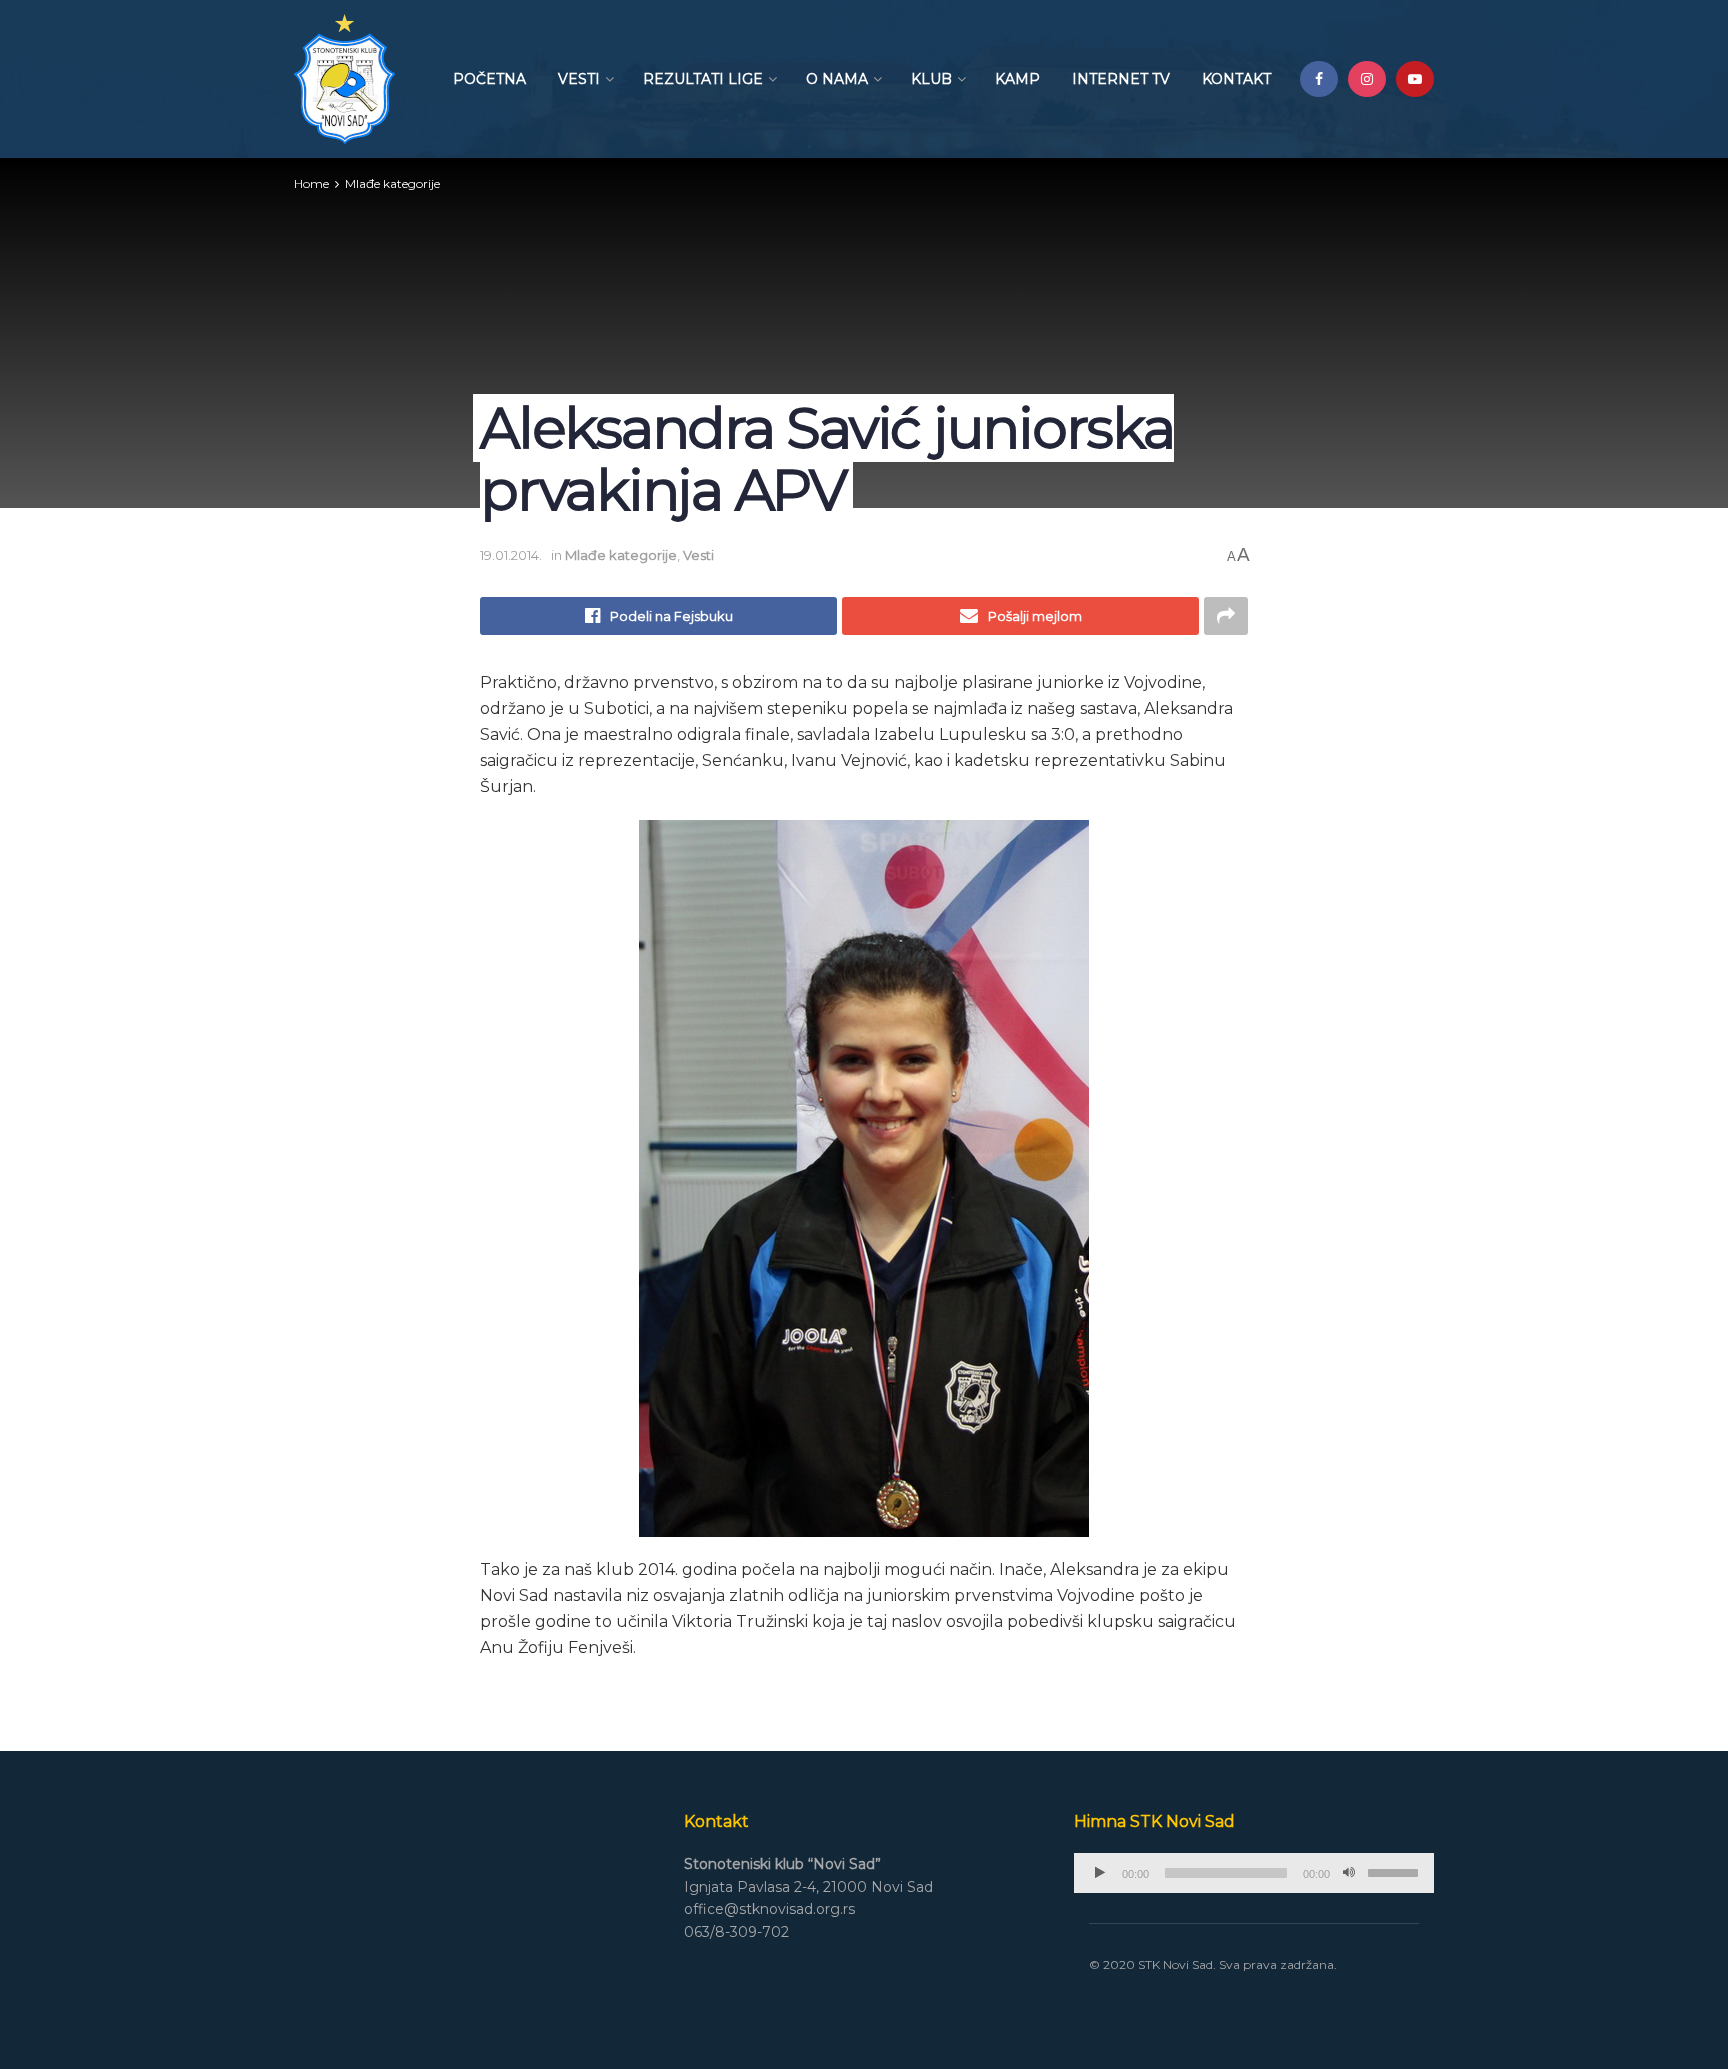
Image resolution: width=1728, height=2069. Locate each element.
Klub (931, 79)
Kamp (1017, 79)
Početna (489, 79)
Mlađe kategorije (392, 183)
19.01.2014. (511, 555)
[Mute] (1349, 1873)
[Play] (1100, 1873)
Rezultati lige (703, 79)
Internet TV (1121, 79)
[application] (1254, 1873)
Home (311, 183)
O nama (837, 79)
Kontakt (1236, 79)
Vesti (579, 79)
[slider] (1396, 1871)
